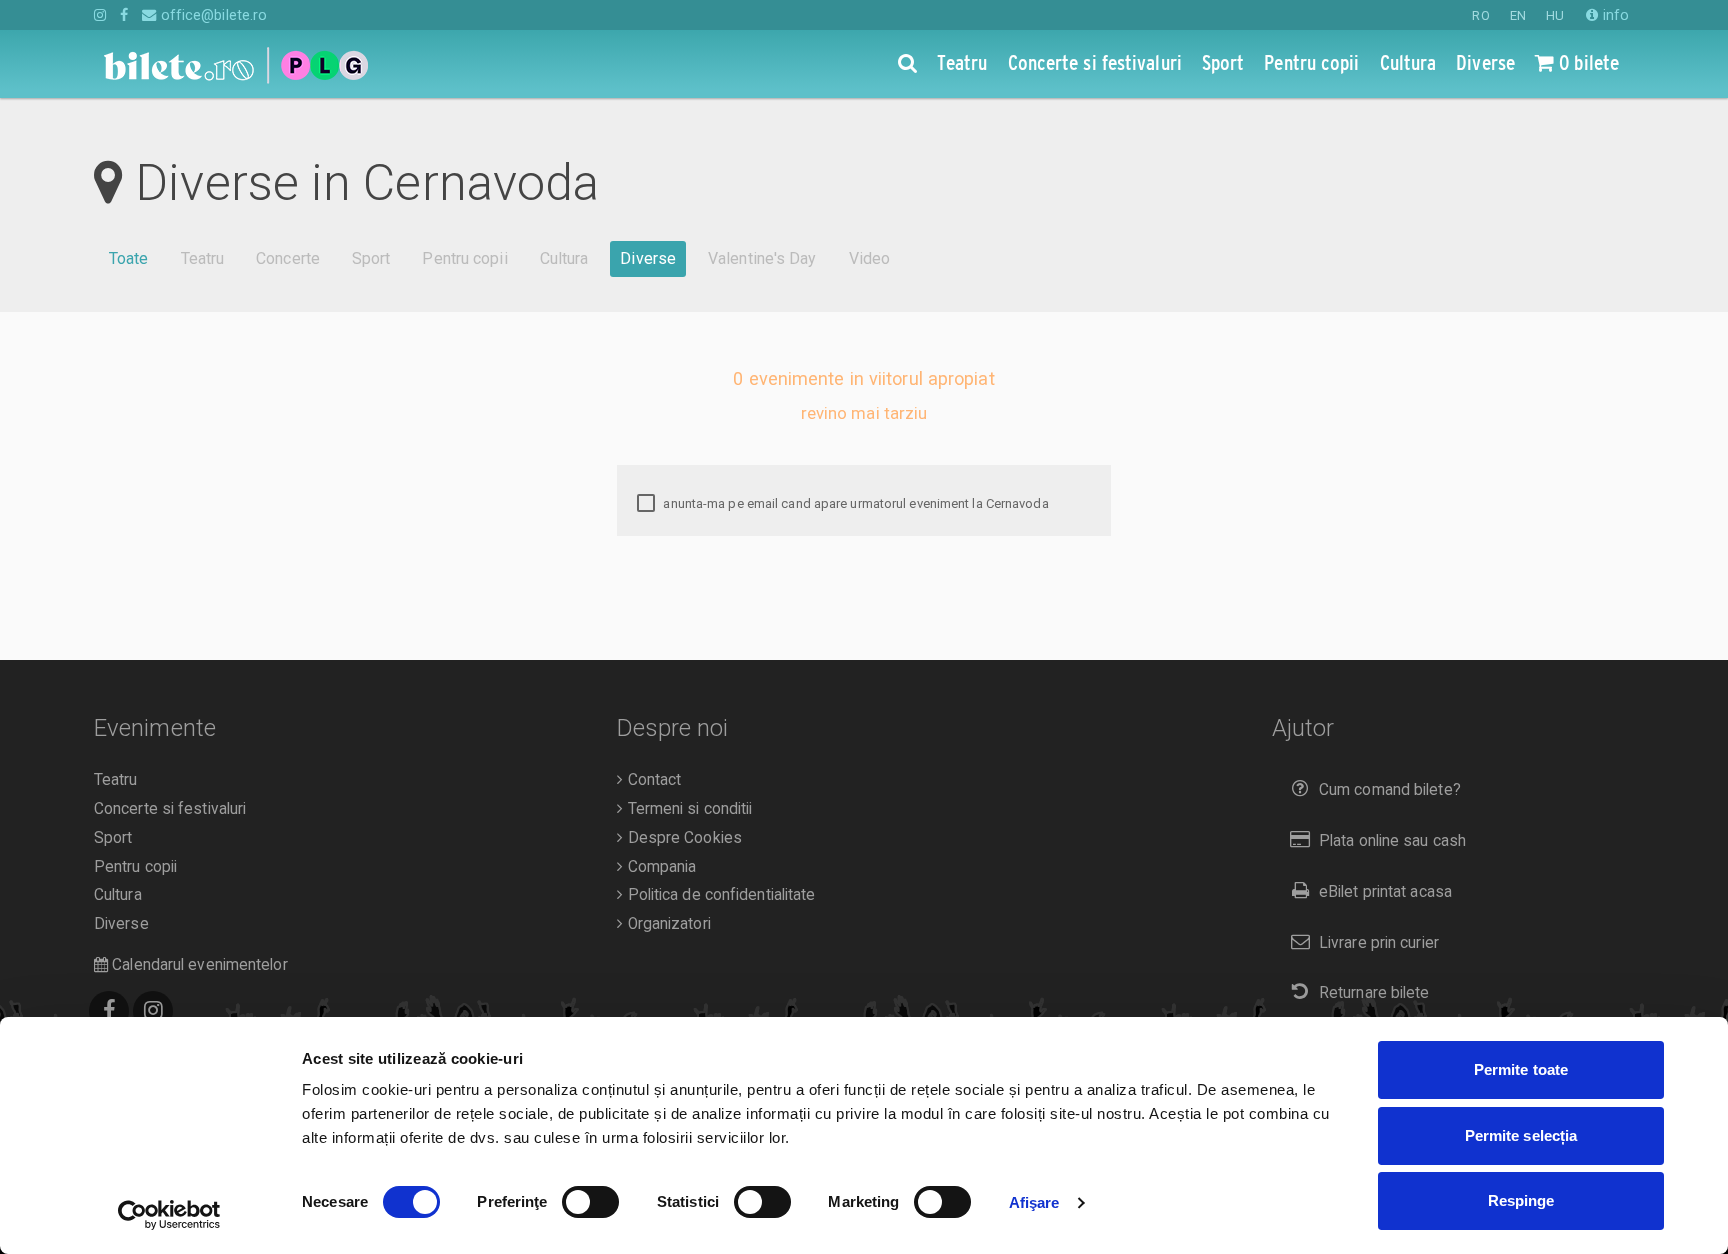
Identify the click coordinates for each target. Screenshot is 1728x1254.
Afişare (1034, 1202)
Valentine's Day (762, 258)
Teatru (203, 258)
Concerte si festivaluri (170, 809)
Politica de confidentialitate (719, 895)
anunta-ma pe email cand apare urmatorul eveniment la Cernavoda (854, 503)
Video (870, 258)
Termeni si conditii (687, 809)
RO (1480, 15)
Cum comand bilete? (1390, 790)
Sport (371, 258)
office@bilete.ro (212, 15)
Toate (129, 258)
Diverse (648, 258)
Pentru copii (464, 258)
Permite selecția (1521, 1135)
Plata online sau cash (1392, 841)
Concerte (288, 258)
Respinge (1521, 1200)
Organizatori (666, 924)
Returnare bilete (1374, 993)
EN (1518, 15)
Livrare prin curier (1379, 943)
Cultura (564, 258)
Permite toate (1521, 1069)
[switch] (590, 1202)
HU (1555, 15)
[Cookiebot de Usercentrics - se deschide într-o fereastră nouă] (169, 1215)
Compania (659, 867)
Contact (652, 780)
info (1614, 15)
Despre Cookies (682, 838)
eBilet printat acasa (1385, 892)
